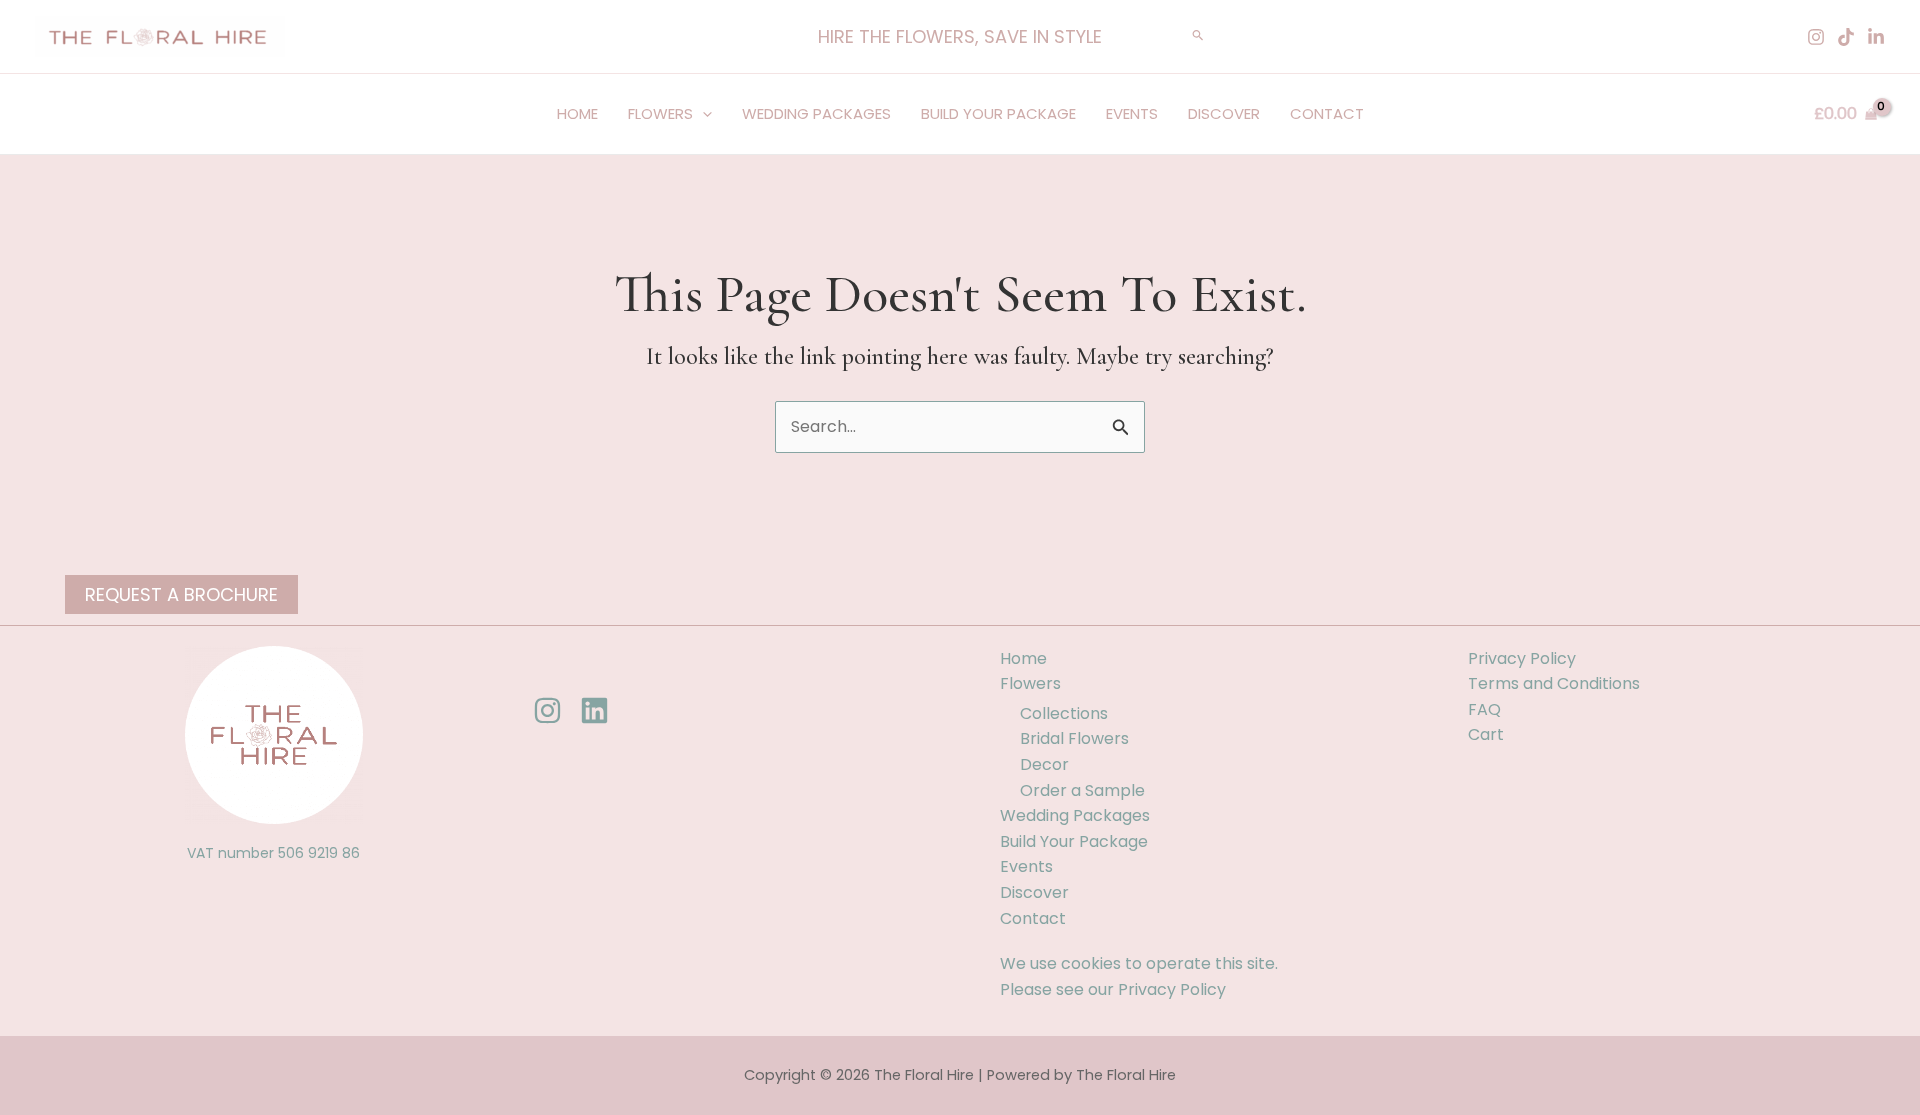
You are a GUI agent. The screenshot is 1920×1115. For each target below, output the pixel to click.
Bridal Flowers (1074, 738)
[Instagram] (1816, 37)
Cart (1486, 734)
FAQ (1484, 709)
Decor (1044, 764)
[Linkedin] (1876, 37)
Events (1132, 113)
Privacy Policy (1172, 989)
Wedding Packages (816, 113)
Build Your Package (998, 113)
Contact (1327, 113)
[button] (960, 37)
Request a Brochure (181, 594)
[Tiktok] (1846, 37)
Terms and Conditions (1554, 683)
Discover (1224, 113)
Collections (1064, 713)
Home (577, 113)
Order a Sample (1082, 790)
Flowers (660, 113)
